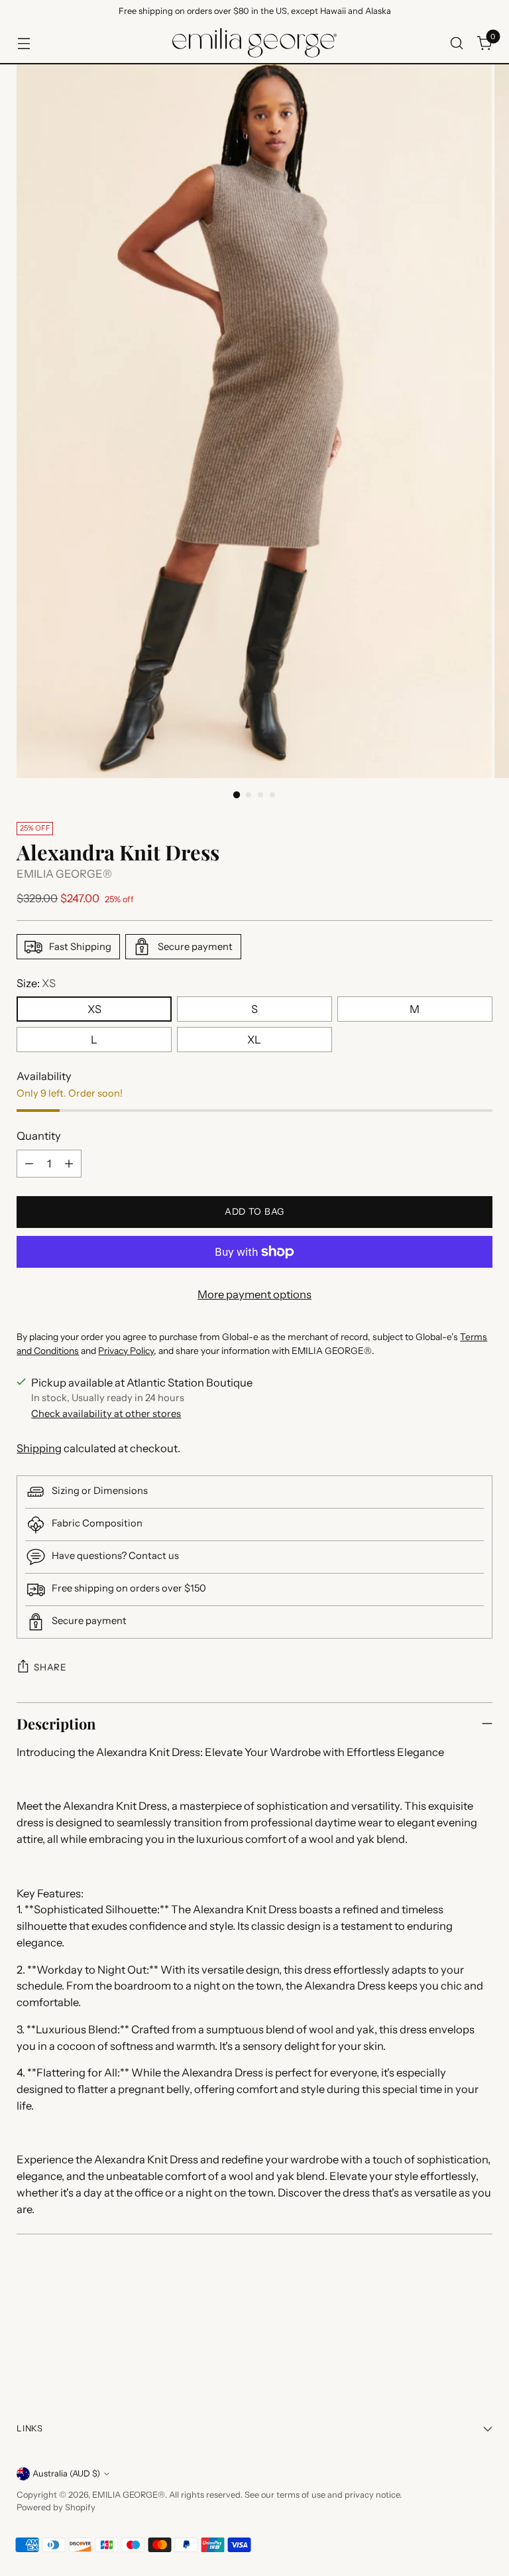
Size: (36, 983)
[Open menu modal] (24, 43)
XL (254, 1040)
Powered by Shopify (56, 2507)
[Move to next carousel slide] (481, 2339)
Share (50, 1667)
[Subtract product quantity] (29, 1164)
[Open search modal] (457, 43)
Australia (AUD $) (66, 2474)
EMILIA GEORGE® (64, 874)
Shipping (39, 1448)
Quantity (39, 1136)
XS (94, 1009)
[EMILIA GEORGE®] (254, 43)
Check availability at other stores (106, 1414)
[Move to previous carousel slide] (451, 2340)
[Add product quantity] (69, 1164)
